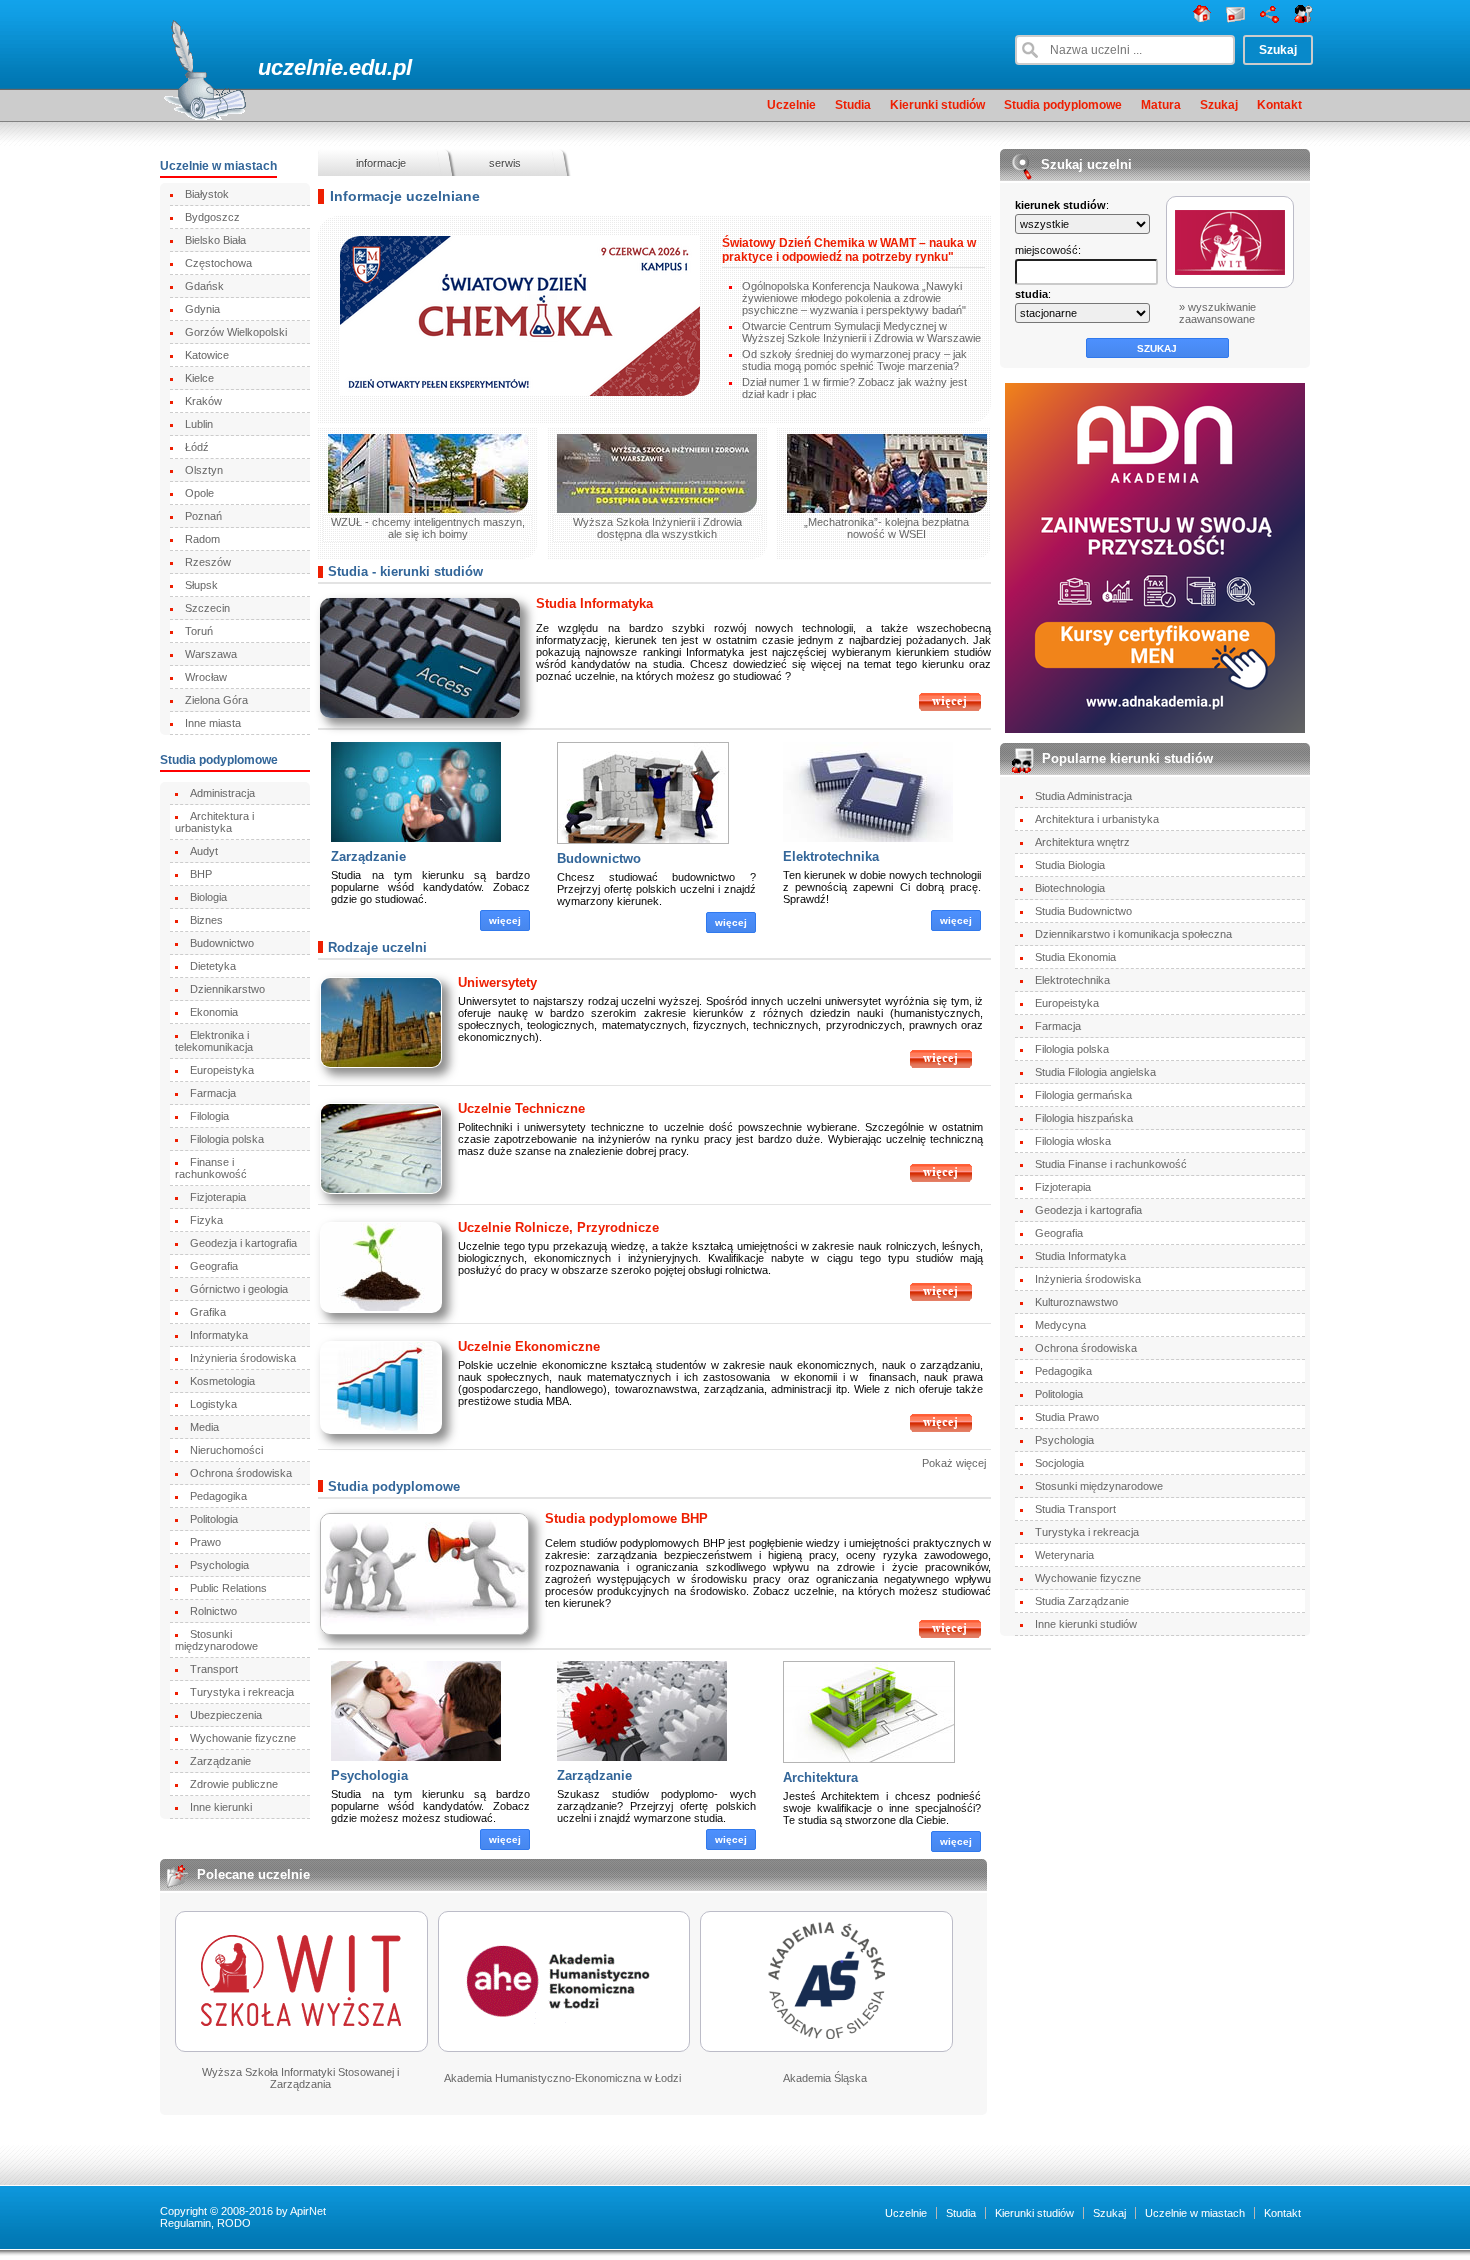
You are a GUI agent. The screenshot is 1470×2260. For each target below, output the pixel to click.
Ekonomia (214, 1012)
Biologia (208, 897)
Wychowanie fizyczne (243, 1738)
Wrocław (206, 677)
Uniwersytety (497, 982)
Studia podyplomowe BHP (626, 1518)
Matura (1161, 105)
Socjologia (1059, 1463)
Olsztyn (204, 470)
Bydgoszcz (212, 217)
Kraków (203, 401)
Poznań (203, 516)
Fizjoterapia (218, 1197)
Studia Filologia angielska (1095, 1072)
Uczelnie (791, 105)
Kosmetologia (222, 1381)
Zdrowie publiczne (234, 1784)
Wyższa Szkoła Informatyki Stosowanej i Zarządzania (300, 2078)
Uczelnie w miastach (1195, 2213)
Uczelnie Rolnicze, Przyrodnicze (558, 1227)
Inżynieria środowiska (243, 1358)
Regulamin (185, 2223)
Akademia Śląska (825, 2078)
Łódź (197, 447)
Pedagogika (218, 1496)
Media (204, 1427)
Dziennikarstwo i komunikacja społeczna (1133, 934)
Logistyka (213, 1404)
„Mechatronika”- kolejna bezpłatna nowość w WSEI (886, 528)
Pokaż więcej (954, 1463)
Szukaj (1219, 105)
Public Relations (228, 1588)
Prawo (205, 1542)
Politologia (214, 1519)
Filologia (209, 1116)
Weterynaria (1064, 1555)
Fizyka (206, 1220)
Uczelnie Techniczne (521, 1108)
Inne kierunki (221, 1807)
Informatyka (219, 1335)
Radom (202, 539)
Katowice (207, 355)
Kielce (199, 378)
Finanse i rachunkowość (211, 1168)
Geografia (214, 1266)
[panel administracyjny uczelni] (1303, 19)
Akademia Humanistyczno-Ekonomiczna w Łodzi (562, 2078)
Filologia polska (227, 1139)
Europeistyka (222, 1070)
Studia (853, 105)
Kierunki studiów (937, 105)
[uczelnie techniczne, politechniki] (941, 1179)
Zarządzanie (220, 1761)
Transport (214, 1669)
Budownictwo (222, 943)
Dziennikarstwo (227, 989)
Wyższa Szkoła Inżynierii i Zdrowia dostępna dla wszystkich (657, 528)
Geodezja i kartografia (243, 1243)
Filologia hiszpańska (1084, 1118)
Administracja (222, 793)
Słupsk (201, 585)
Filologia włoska (1073, 1141)
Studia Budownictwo (1083, 911)
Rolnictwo (213, 1611)
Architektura (820, 1777)
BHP (201, 874)
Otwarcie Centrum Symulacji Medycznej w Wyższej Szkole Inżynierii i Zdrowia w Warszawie (861, 332)
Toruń (199, 631)
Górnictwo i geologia (239, 1289)
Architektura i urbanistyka (214, 822)
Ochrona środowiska (241, 1473)
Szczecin (207, 608)
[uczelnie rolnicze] (941, 1298)
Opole (199, 493)
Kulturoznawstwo (1076, 1302)
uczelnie (300, 67)
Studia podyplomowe (1063, 105)
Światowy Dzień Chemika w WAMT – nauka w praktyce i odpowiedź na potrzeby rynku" (849, 250)
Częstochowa (218, 263)
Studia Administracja (1083, 796)
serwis (505, 163)
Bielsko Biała (215, 240)
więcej (505, 920)
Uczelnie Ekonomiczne (529, 1346)
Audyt (204, 851)
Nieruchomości (226, 1450)
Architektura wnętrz (1082, 842)
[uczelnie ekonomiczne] (941, 1429)
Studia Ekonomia (1075, 957)
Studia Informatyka (594, 603)
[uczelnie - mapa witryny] (1269, 19)
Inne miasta (213, 723)
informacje (381, 163)
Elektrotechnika (831, 856)
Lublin (199, 424)
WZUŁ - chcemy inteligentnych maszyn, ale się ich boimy (428, 528)
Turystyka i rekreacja (242, 1692)
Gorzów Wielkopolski (236, 332)
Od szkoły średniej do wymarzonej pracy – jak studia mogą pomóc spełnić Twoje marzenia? (854, 360)
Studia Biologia (1070, 865)
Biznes (206, 920)
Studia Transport (1075, 1509)
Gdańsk (204, 286)
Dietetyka (213, 966)
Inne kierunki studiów (1086, 1624)
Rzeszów (208, 562)
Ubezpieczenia (226, 1715)
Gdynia (202, 309)
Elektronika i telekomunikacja (214, 1041)
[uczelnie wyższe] (1202, 19)
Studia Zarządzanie (1082, 1601)
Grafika (208, 1312)
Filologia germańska (1083, 1095)
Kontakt (1279, 105)
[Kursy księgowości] (1155, 558)
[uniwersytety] (941, 1065)
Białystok (207, 194)
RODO (234, 2223)
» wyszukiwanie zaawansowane (1217, 313)
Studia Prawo (1067, 1417)
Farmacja (213, 1093)
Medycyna (1060, 1325)
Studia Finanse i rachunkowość (1111, 1164)
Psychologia (219, 1565)
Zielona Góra (216, 700)
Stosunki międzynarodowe (216, 1640)
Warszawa (211, 654)
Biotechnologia (1070, 888)
